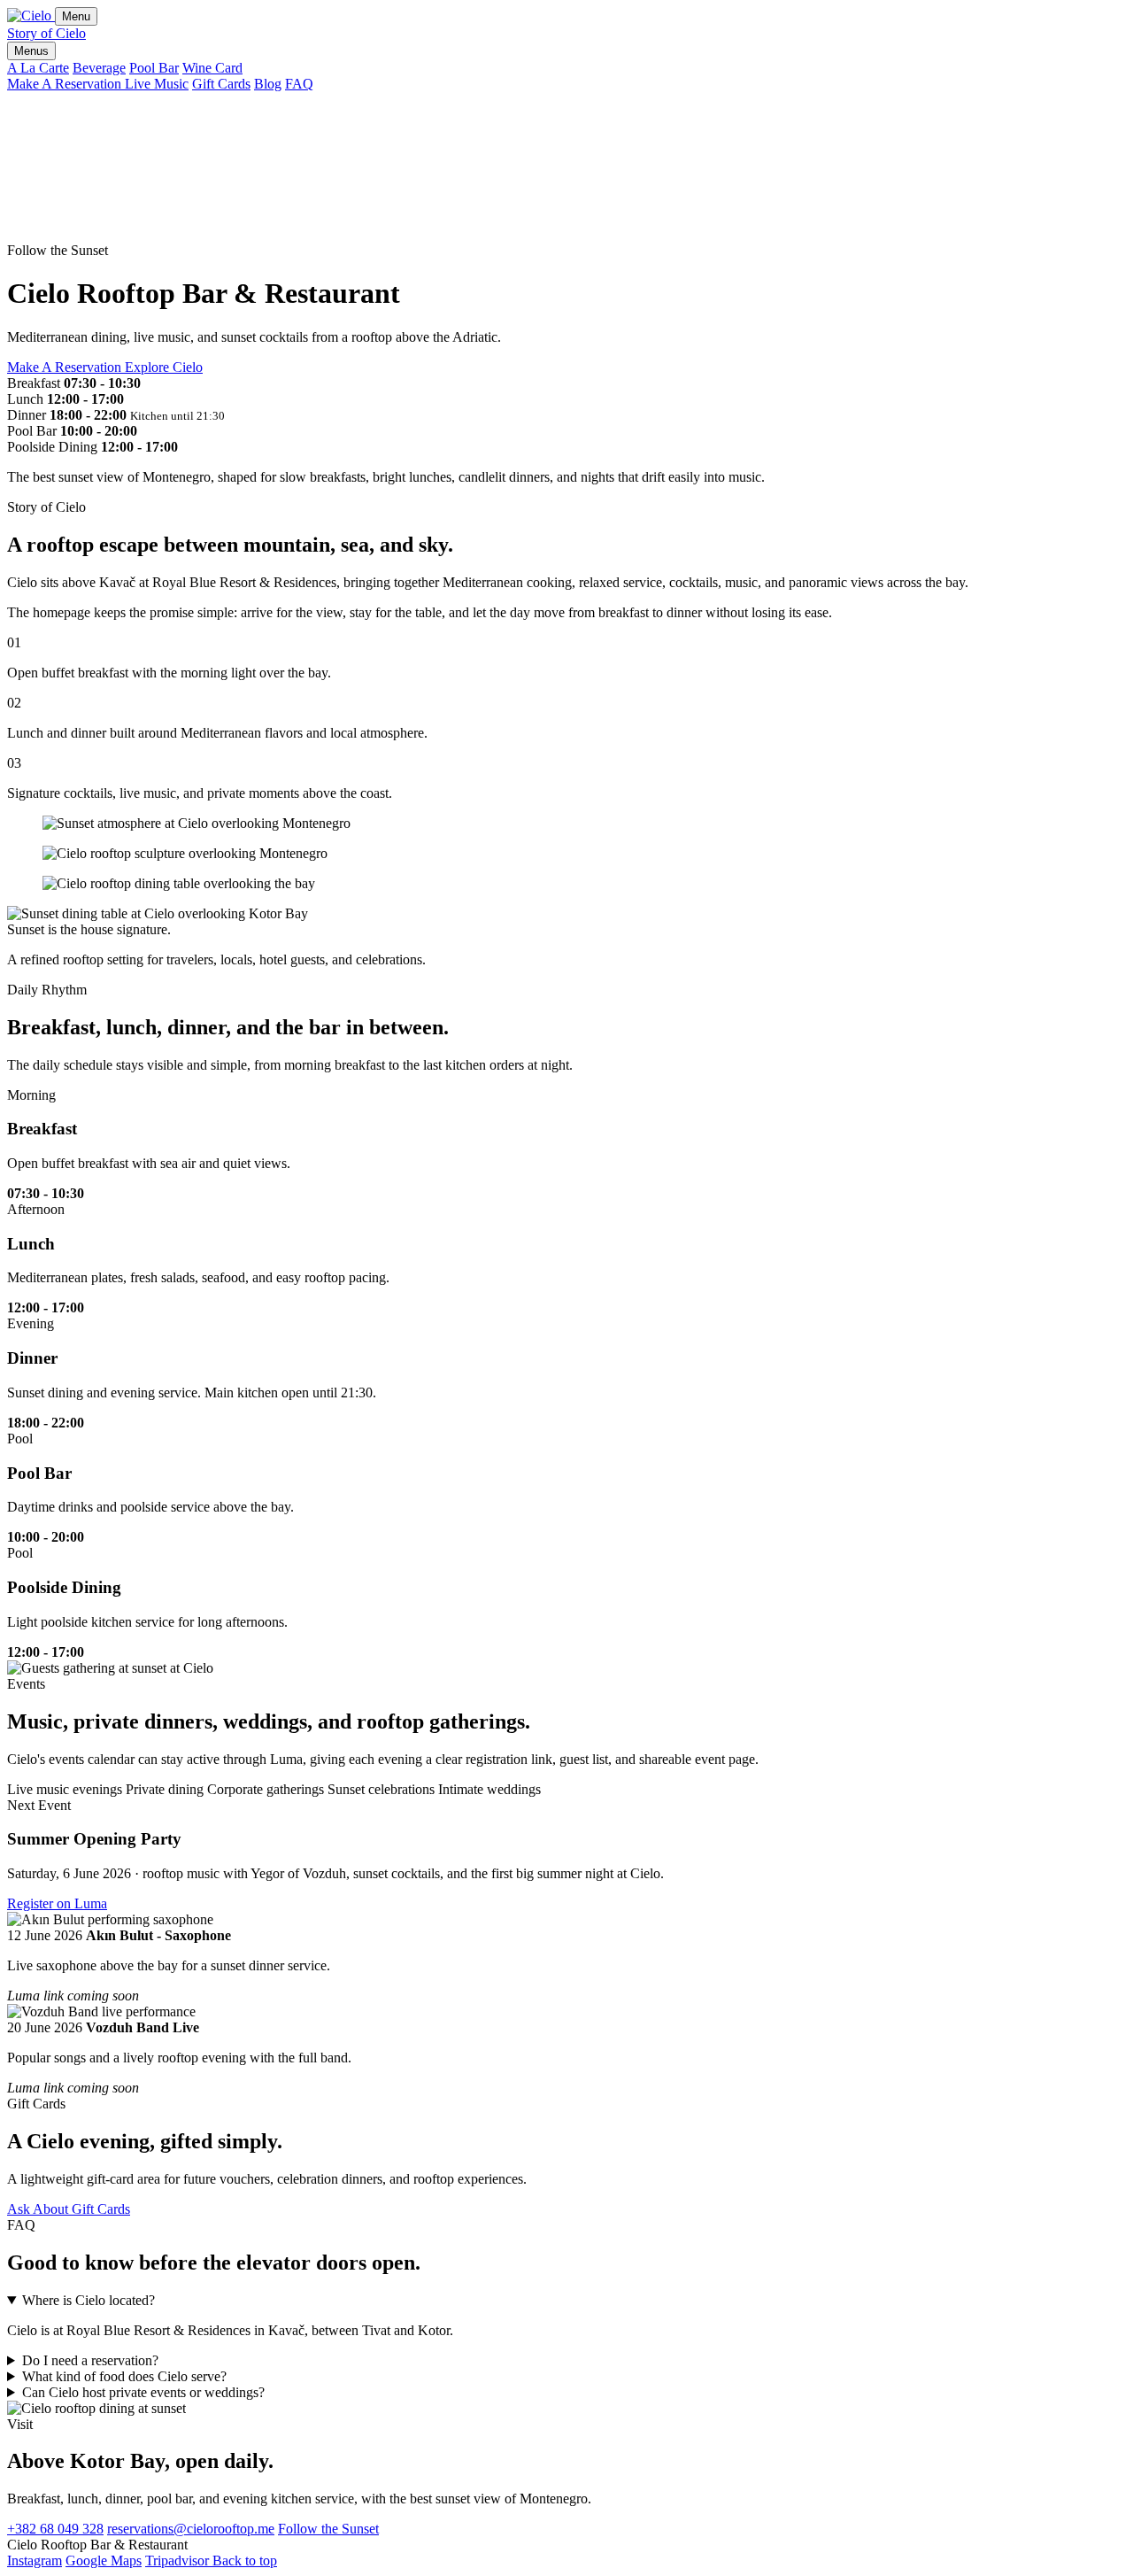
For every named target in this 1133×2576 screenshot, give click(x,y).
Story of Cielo (46, 33)
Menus (31, 51)
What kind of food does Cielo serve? (124, 2376)
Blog (268, 84)
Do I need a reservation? (90, 2360)
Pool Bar (154, 68)
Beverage (99, 68)
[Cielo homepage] (31, 15)
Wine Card (212, 68)
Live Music (157, 84)
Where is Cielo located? (89, 2300)
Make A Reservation (66, 84)
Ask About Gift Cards (69, 2209)
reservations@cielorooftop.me (191, 2529)
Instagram (35, 2561)
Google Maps (104, 2561)
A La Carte (38, 68)
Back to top (245, 2561)
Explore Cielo (164, 367)
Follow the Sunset (328, 2529)
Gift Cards (221, 84)
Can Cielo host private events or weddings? (143, 2392)
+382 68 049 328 (55, 2529)
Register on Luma (57, 1903)
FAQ (299, 84)
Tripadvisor (179, 2561)
